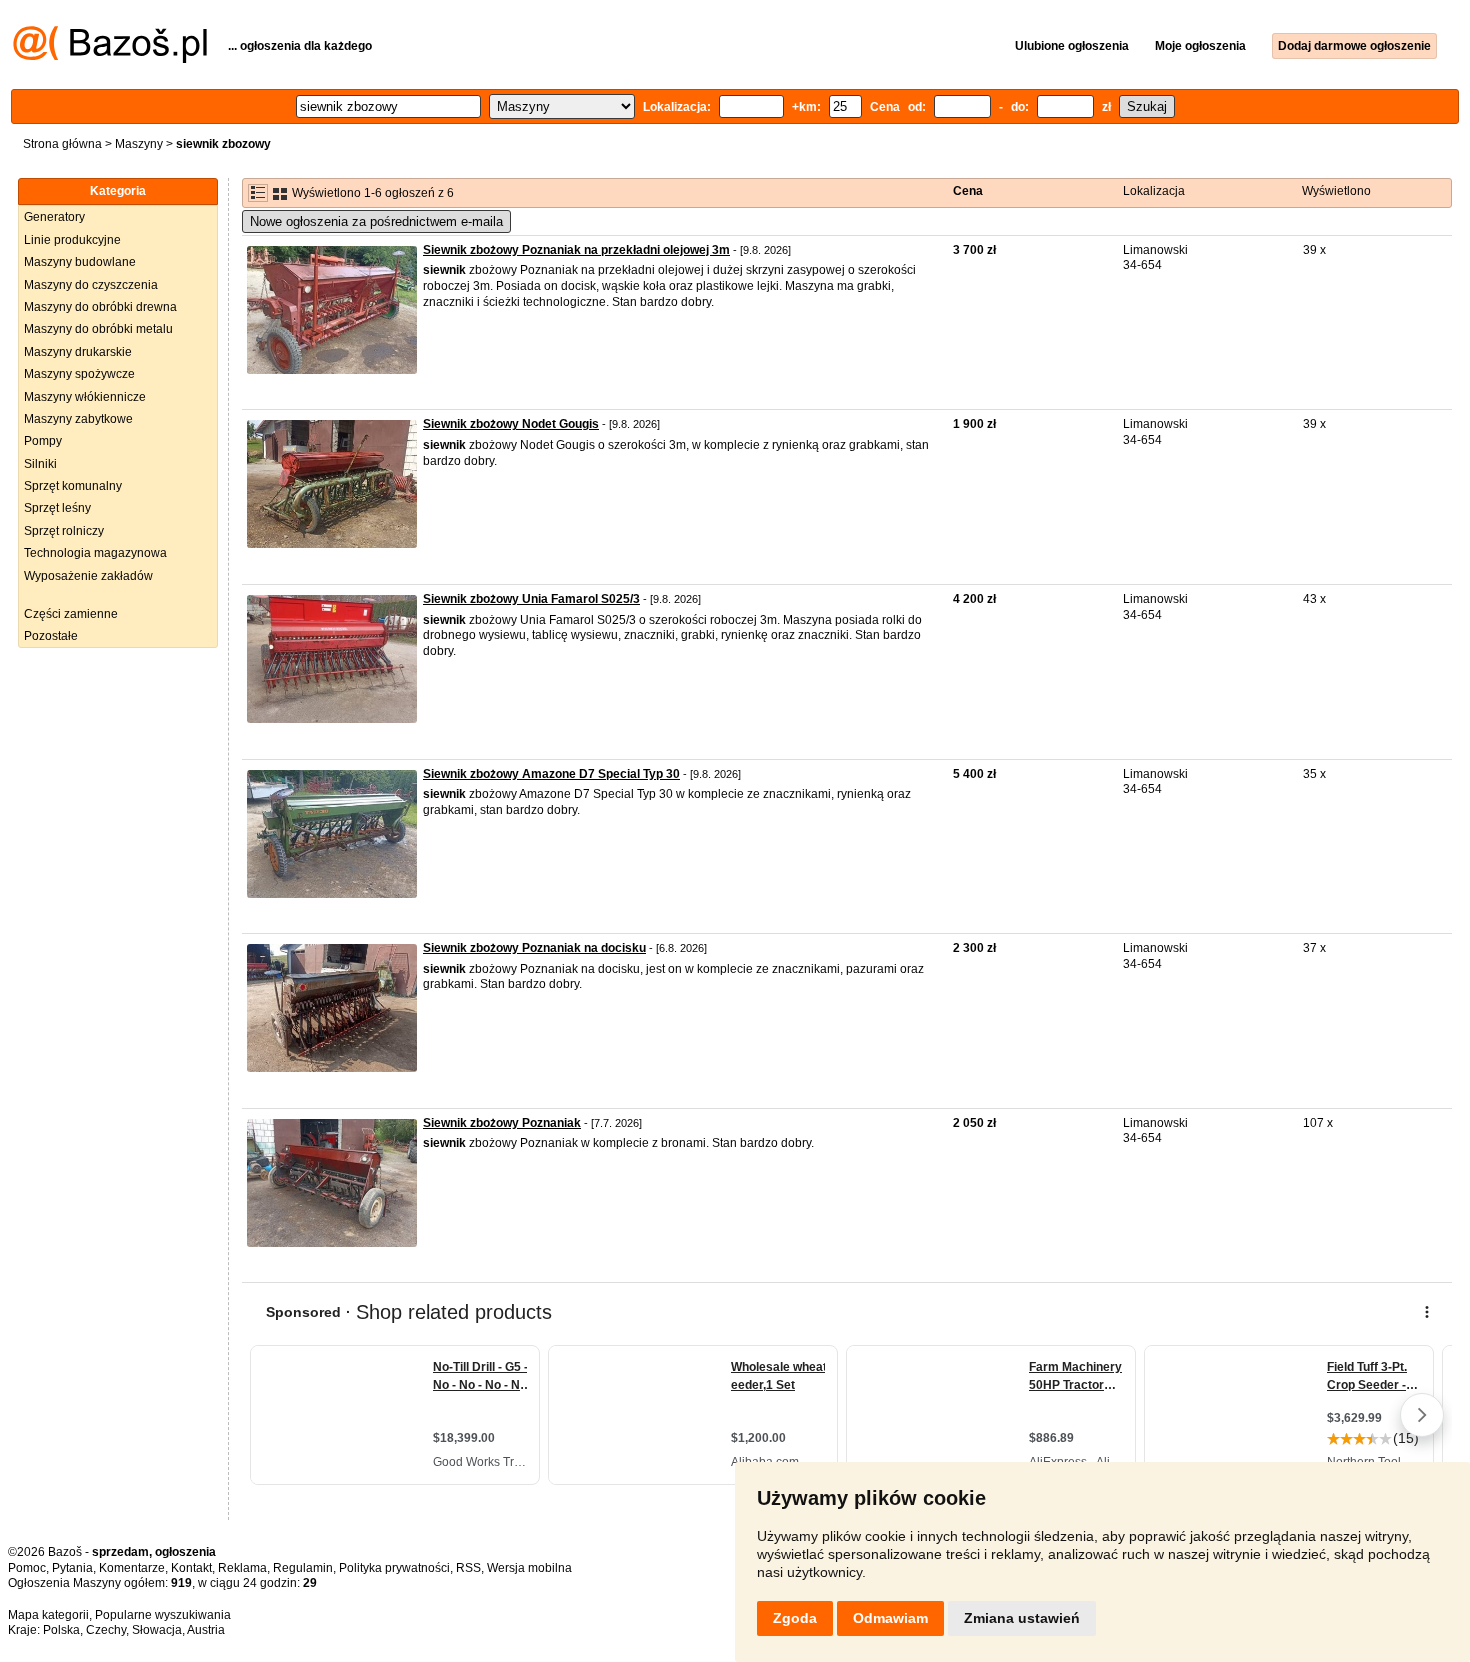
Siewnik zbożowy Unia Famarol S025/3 (531, 599)
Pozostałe (51, 636)
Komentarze (132, 1568)
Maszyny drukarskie (78, 352)
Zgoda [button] (795, 1618)
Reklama (242, 1568)
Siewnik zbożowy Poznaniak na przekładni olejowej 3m (576, 250)
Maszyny (139, 144)
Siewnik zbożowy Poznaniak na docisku (534, 948)
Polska (61, 1630)
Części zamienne (71, 614)
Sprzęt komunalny (73, 486)
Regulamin (303, 1568)
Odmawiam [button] (890, 1618)
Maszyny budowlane (80, 262)
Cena (968, 191)
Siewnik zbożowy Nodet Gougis (511, 424)
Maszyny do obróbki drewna (100, 307)
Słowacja (157, 1630)
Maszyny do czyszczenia (91, 285)
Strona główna (62, 144)
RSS (468, 1568)
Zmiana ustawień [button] (1022, 1618)
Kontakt (191, 1568)
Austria (206, 1630)
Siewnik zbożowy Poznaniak (502, 1123)
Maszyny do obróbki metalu (98, 329)
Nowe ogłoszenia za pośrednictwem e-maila (376, 221)
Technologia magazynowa (95, 553)
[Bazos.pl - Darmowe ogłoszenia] (110, 59)
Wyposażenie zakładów (88, 576)
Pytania (72, 1568)
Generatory (54, 217)
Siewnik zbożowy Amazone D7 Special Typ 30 (551, 774)
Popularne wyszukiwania (163, 1615)
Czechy (106, 1630)
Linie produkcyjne (72, 240)
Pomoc (27, 1568)
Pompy (43, 441)
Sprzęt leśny (57, 508)
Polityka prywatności (394, 1568)
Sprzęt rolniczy (64, 531)
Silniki (40, 464)
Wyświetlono (1336, 191)
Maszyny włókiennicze (85, 397)
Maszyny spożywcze (79, 374)
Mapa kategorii (48, 1615)
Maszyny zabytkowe (78, 419)
